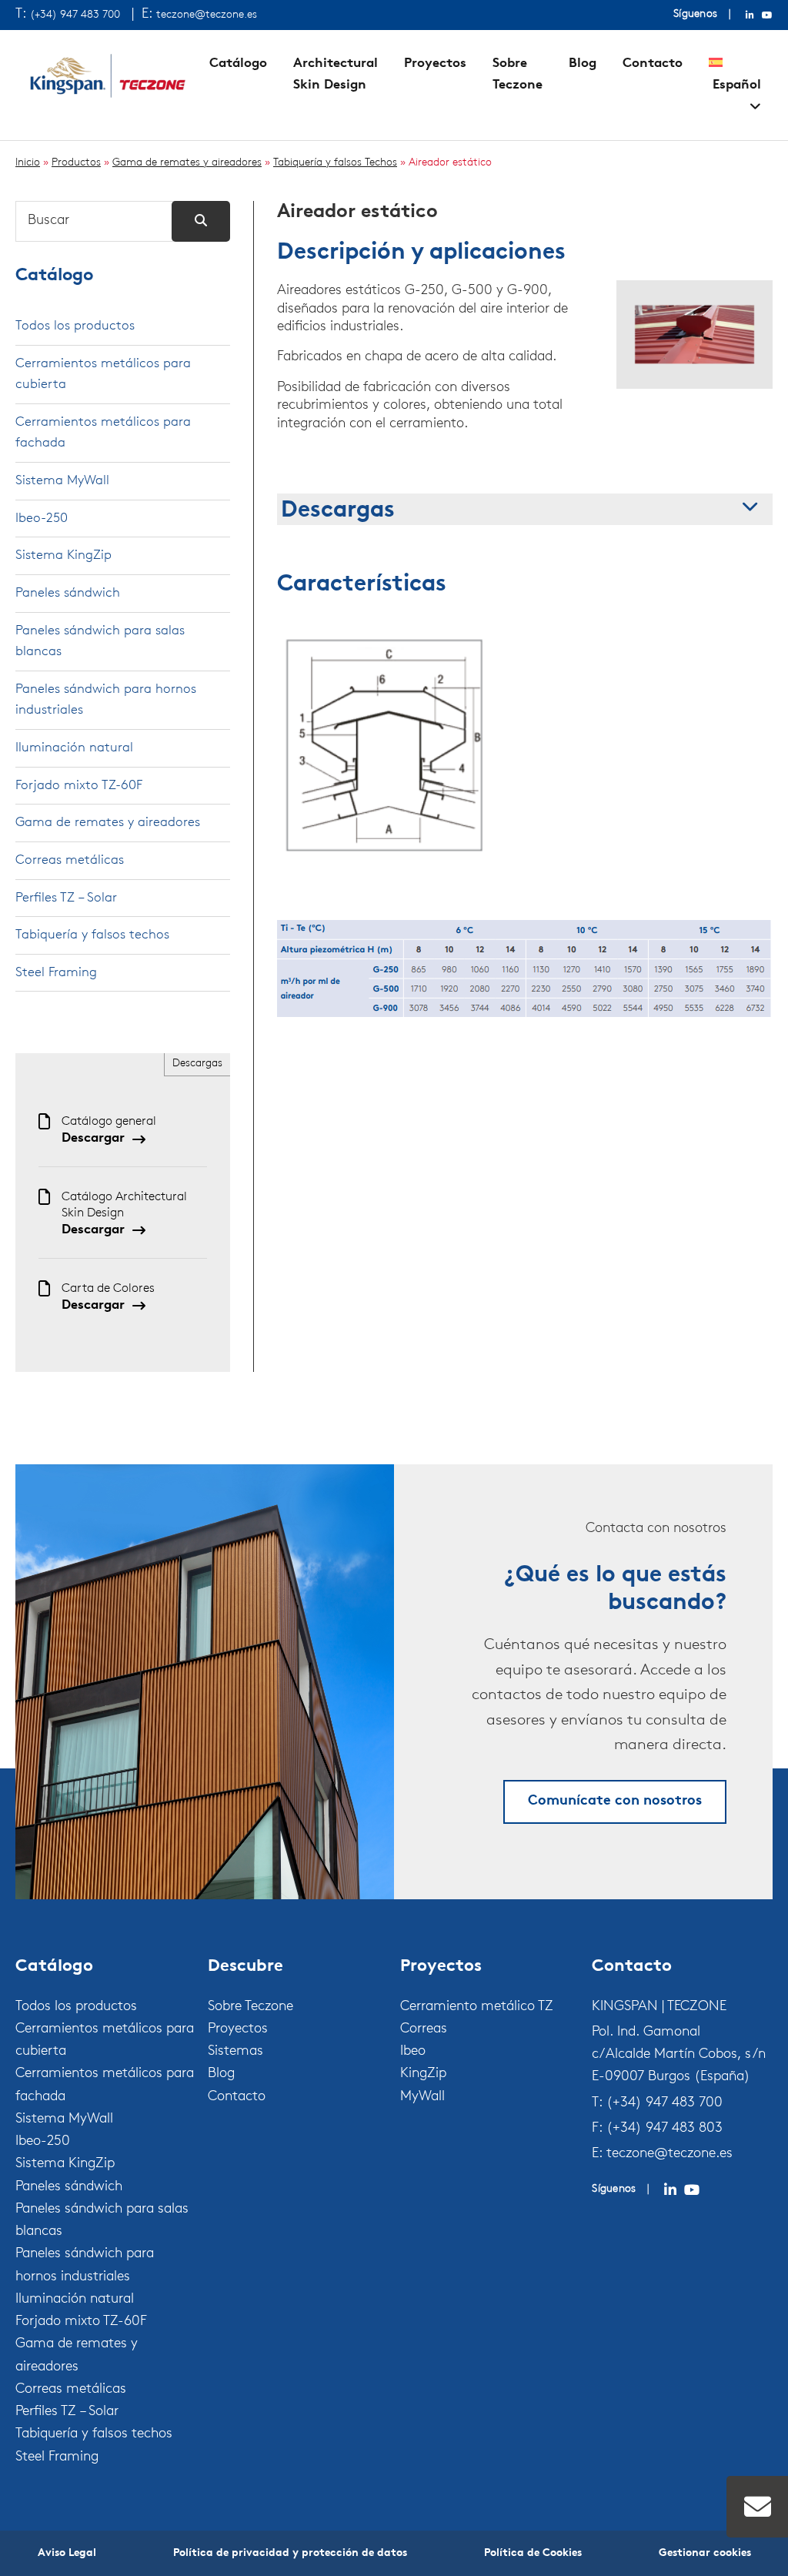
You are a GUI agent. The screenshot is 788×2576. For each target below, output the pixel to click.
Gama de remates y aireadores (187, 163)
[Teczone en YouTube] (767, 15)
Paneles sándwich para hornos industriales (106, 700)
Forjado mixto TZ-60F (79, 786)
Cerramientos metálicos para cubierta (103, 375)
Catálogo (238, 64)
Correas (424, 2029)
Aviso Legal (67, 2553)
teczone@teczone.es (207, 15)
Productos (76, 163)
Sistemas (235, 2052)
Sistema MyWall (62, 481)
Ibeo (413, 2052)
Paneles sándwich (68, 593)
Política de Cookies (533, 2553)
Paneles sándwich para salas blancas (100, 642)
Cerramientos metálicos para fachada (103, 433)
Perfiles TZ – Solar (66, 898)
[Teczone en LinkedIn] (750, 15)
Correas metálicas (70, 860)
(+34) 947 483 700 (75, 15)
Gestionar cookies (705, 2553)
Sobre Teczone (518, 74)
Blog (583, 64)
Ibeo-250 (42, 519)
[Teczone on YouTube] (692, 2190)
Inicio (28, 163)
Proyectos (435, 64)
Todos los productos (75, 326)
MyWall (422, 2097)
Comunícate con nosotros (615, 1802)
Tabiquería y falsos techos (92, 935)
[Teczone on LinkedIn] (670, 2190)
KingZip (423, 2074)
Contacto (653, 64)
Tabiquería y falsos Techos (335, 163)
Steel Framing (56, 973)
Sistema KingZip (63, 555)
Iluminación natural (74, 748)
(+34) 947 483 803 (664, 2129)
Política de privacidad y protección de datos (290, 2553)
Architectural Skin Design (336, 74)
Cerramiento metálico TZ (477, 2007)
